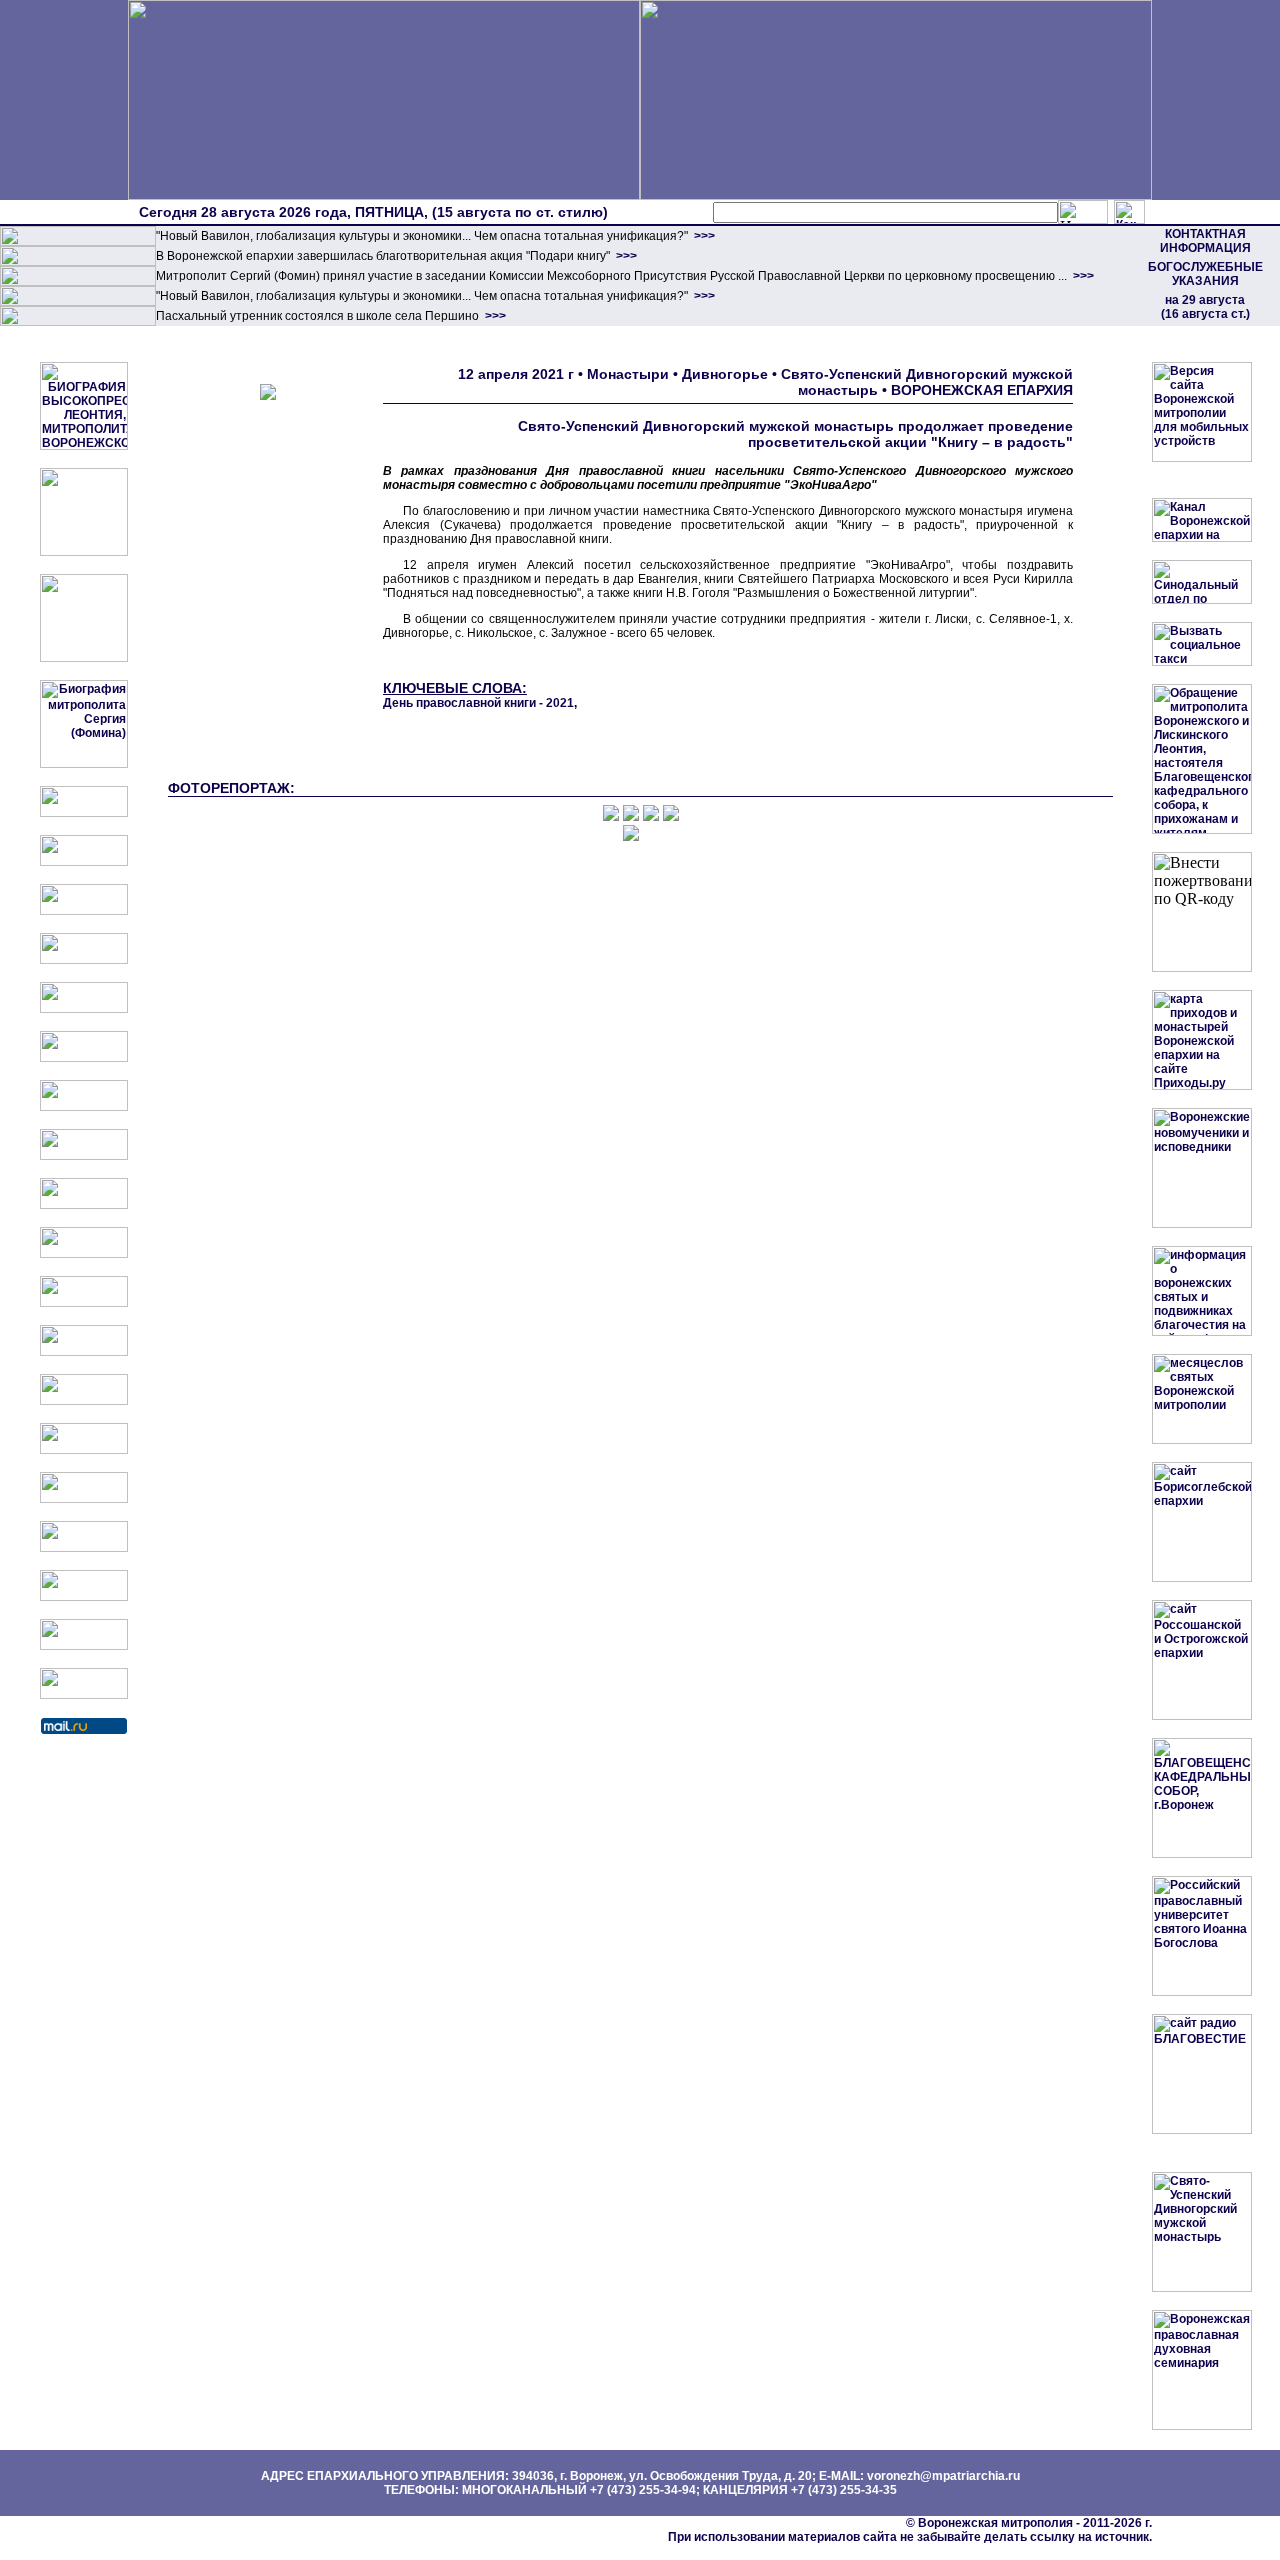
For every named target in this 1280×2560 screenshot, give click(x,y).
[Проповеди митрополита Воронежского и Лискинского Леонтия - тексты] (84, 658)
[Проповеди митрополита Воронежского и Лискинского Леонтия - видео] (84, 552)
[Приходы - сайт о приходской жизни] (84, 1303)
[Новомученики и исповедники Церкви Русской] (84, 911)
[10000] (78, 242)
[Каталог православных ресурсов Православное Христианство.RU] (84, 1646)
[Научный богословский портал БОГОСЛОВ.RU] (84, 1499)
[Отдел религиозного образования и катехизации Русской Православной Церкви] (84, 1009)
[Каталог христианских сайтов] (84, 1695)
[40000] (78, 302)
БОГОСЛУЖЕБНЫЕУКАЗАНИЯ (1205, 274)
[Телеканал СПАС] (84, 1107)
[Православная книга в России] (84, 1597)
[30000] (78, 322)
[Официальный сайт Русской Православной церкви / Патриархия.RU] (84, 813)
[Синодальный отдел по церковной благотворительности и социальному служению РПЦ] (84, 960)
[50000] (78, 282)
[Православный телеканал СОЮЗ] (84, 1058)
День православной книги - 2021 (478, 703)
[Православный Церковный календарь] (84, 862)
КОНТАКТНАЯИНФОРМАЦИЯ (1205, 241)
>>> (703, 236)
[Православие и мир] (84, 1401)
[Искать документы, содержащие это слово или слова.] (1083, 212)
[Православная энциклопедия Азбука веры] (84, 1450)
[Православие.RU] (84, 1352)
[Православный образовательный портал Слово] (84, 1548)
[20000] (78, 262)
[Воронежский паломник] (84, 1254)
